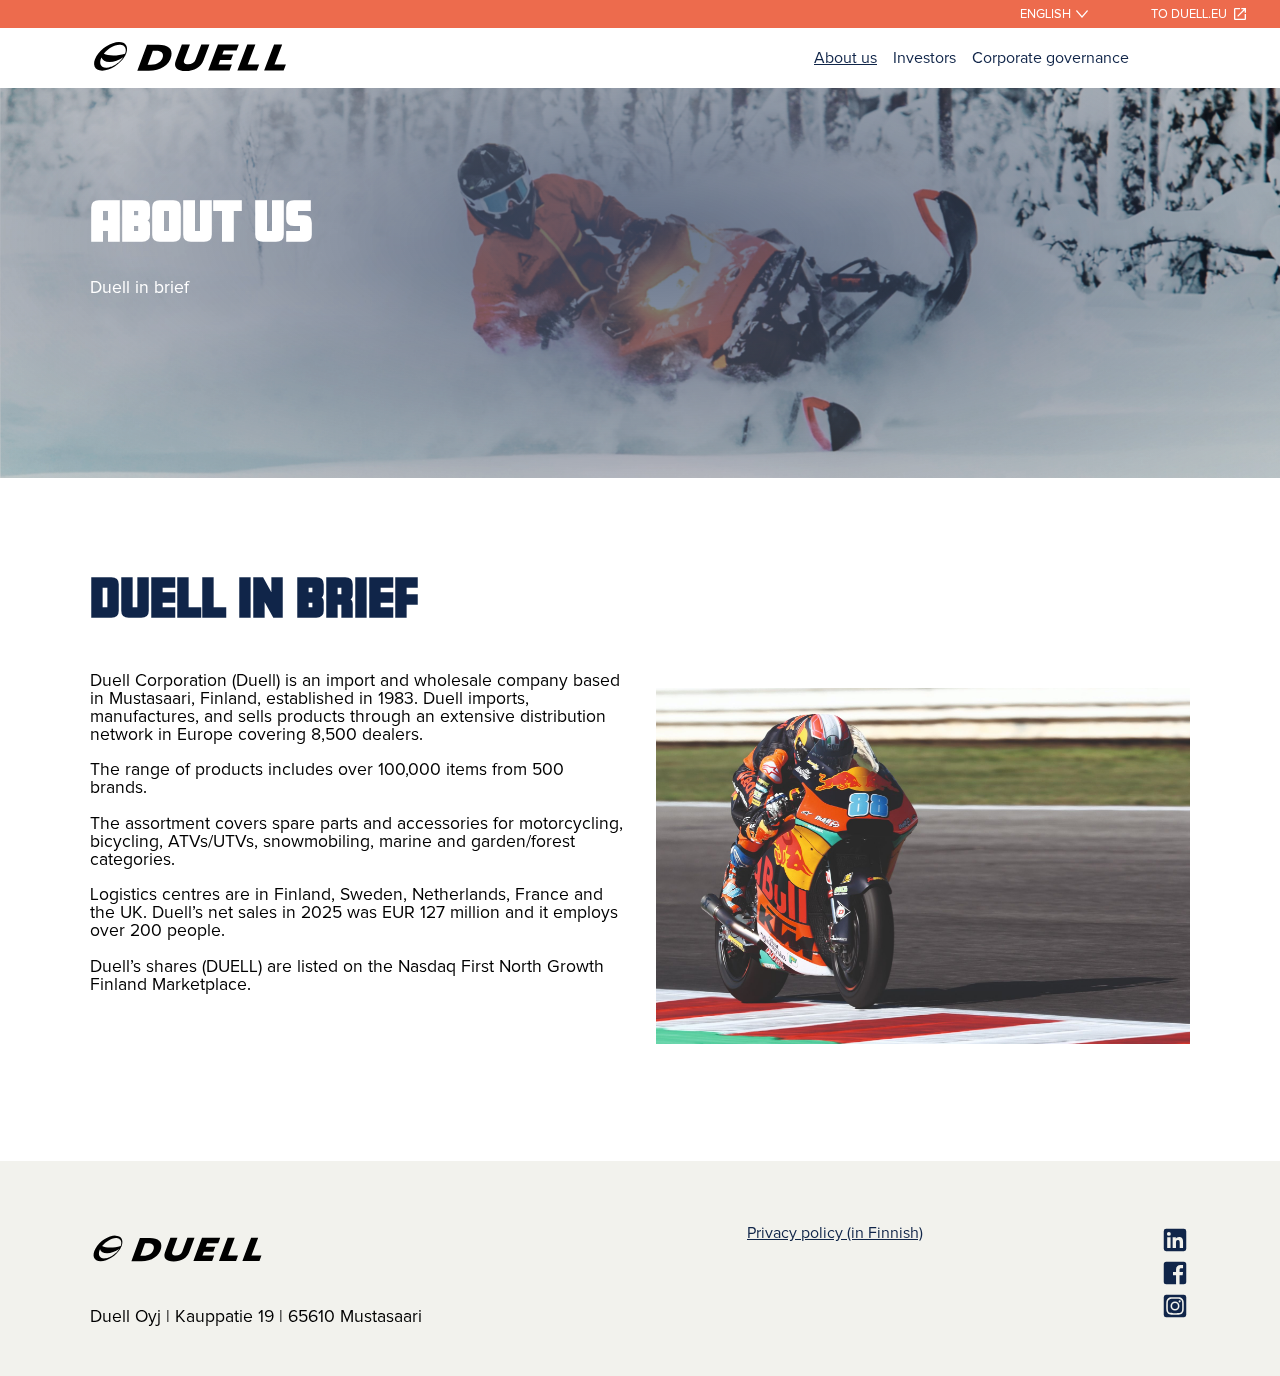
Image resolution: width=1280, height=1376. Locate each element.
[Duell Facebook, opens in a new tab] (1056, 1274)
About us (845, 58)
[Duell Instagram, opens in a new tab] (1056, 1307)
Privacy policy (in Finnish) (835, 1233)
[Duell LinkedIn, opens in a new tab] (1056, 1241)
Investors (924, 58)
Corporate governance (1050, 58)
